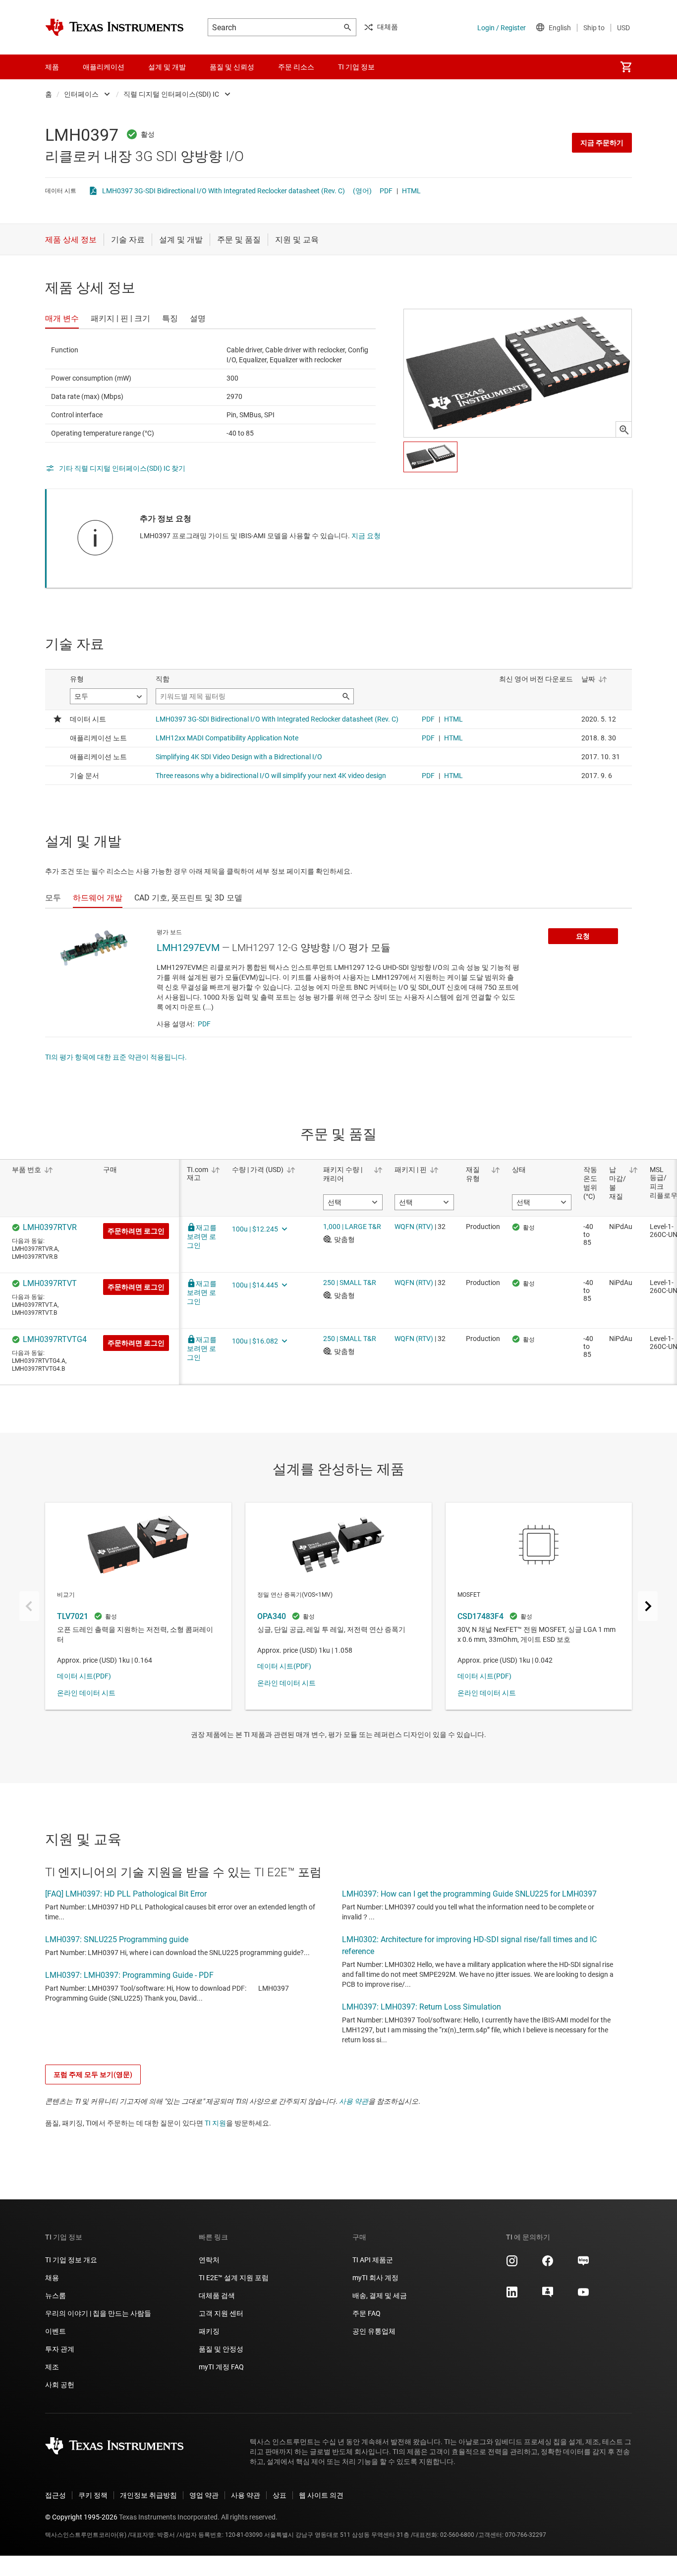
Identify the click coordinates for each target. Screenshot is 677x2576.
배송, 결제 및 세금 (380, 2296)
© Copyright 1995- (81, 2517)
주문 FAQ (367, 2313)
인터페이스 (81, 94)
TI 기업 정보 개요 (71, 2260)
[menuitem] (626, 67)
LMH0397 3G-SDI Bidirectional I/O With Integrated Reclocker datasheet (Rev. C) (224, 191)
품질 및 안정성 (221, 2349)
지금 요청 (366, 536)
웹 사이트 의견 (321, 2495)
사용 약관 (354, 2101)
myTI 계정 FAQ (221, 2367)
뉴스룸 (56, 2296)
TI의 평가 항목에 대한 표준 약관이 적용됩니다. (116, 1057)
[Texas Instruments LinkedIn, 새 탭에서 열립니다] (512, 2296)
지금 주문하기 (602, 143)
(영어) (362, 191)
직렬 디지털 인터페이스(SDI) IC (171, 94)
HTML (411, 191)
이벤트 (56, 2331)
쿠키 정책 (93, 2495)
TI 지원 (215, 2123)
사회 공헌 (60, 2385)
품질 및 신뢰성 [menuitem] (232, 67)
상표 (280, 2495)
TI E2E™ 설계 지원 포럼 (234, 2278)
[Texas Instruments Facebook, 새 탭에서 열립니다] (548, 2264)
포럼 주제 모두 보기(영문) (93, 2074)
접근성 (56, 2495)
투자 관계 (60, 2349)
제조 (52, 2367)
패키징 (209, 2331)
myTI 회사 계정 (375, 2278)
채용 (52, 2278)
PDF (386, 191)
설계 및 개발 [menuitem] (167, 67)
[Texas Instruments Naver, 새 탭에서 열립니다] (583, 2264)
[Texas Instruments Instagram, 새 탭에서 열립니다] (512, 2264)
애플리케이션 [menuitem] (104, 67)
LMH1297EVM (188, 948)
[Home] (114, 27)
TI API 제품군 (373, 2260)
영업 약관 (204, 2495)
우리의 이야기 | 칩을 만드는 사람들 (98, 2313)
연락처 (209, 2260)
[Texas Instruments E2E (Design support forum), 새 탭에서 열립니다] (548, 2296)
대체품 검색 (217, 2296)
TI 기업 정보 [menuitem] (356, 67)
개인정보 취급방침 (148, 2495)
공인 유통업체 (374, 2331)
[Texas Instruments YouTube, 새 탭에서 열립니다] (583, 2296)
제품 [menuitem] (52, 67)
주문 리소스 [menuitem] (296, 67)
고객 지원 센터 (221, 2313)
